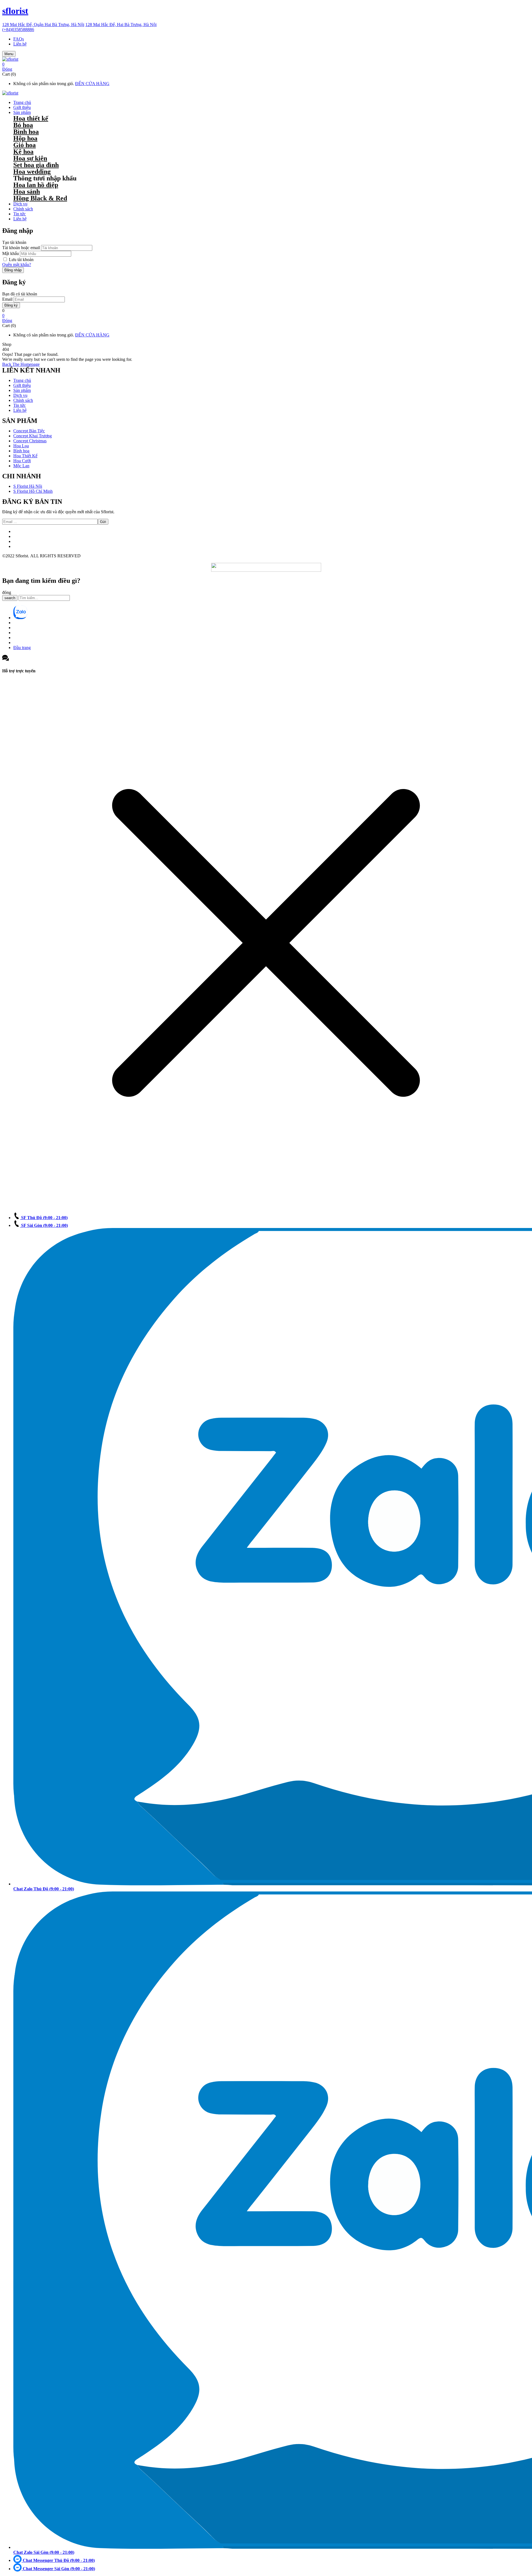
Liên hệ (20, 44)
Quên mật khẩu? (17, 265)
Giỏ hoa (25, 145)
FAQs (19, 39)
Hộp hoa (25, 138)
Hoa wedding (32, 172)
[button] (266, 64)
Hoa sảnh (27, 192)
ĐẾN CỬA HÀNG (92, 84)
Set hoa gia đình (36, 165)
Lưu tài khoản (21, 260)
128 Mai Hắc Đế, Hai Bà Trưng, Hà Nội (121, 25)
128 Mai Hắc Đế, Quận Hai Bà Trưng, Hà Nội (43, 25)
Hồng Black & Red (40, 198)
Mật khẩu (11, 253)
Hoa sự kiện (30, 158)
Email (7, 299)
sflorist (15, 11)
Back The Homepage (21, 364)
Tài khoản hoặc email (21, 248)
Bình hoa (26, 132)
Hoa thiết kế (31, 118)
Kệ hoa (23, 152)
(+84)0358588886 (18, 30)
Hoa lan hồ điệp (36, 185)
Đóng (7, 69)
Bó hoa (23, 125)
